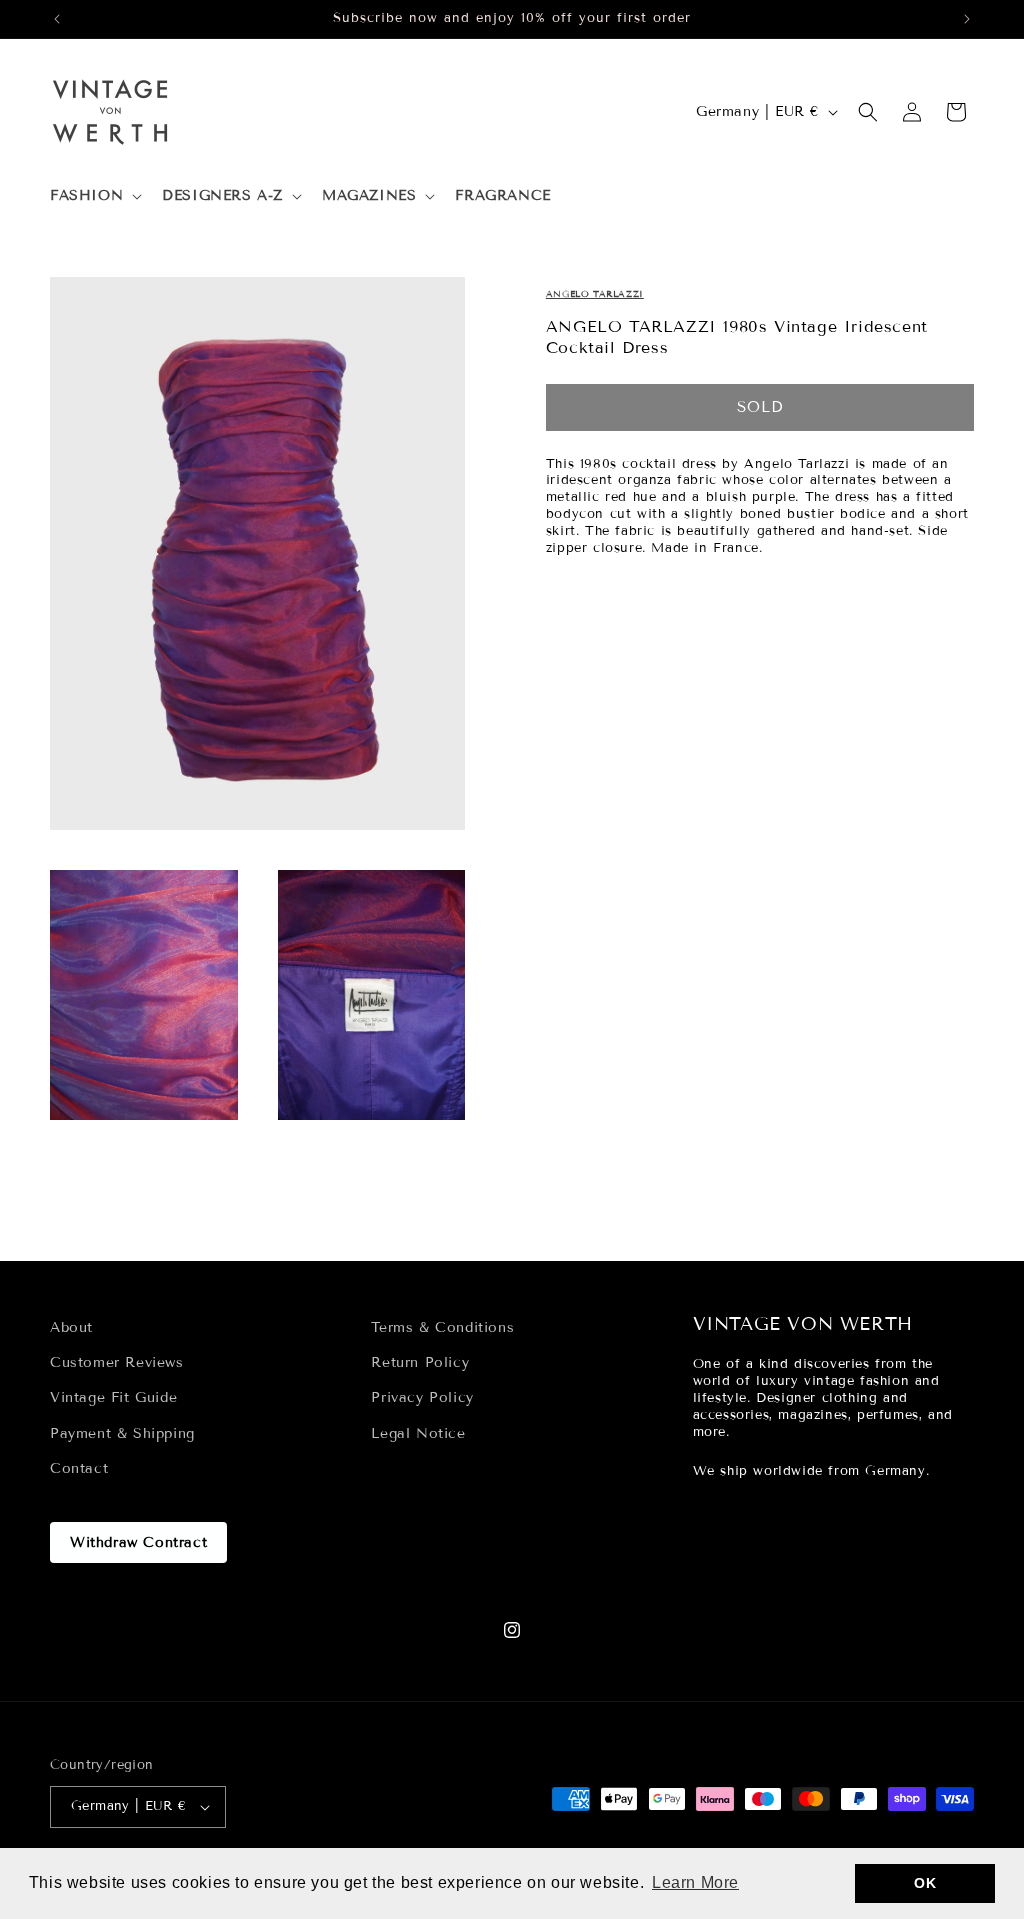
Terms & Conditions (442, 1327)
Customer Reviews (117, 1362)
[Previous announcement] (57, 19)
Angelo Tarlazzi (595, 294)
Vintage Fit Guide (113, 1397)
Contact (79, 1468)
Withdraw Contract (138, 1542)
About (71, 1327)
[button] (94, 196)
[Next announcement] (967, 19)
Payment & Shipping (122, 1433)
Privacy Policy (422, 1397)
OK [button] (925, 1883)
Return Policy (420, 1362)
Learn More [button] (695, 1882)
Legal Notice (418, 1433)
